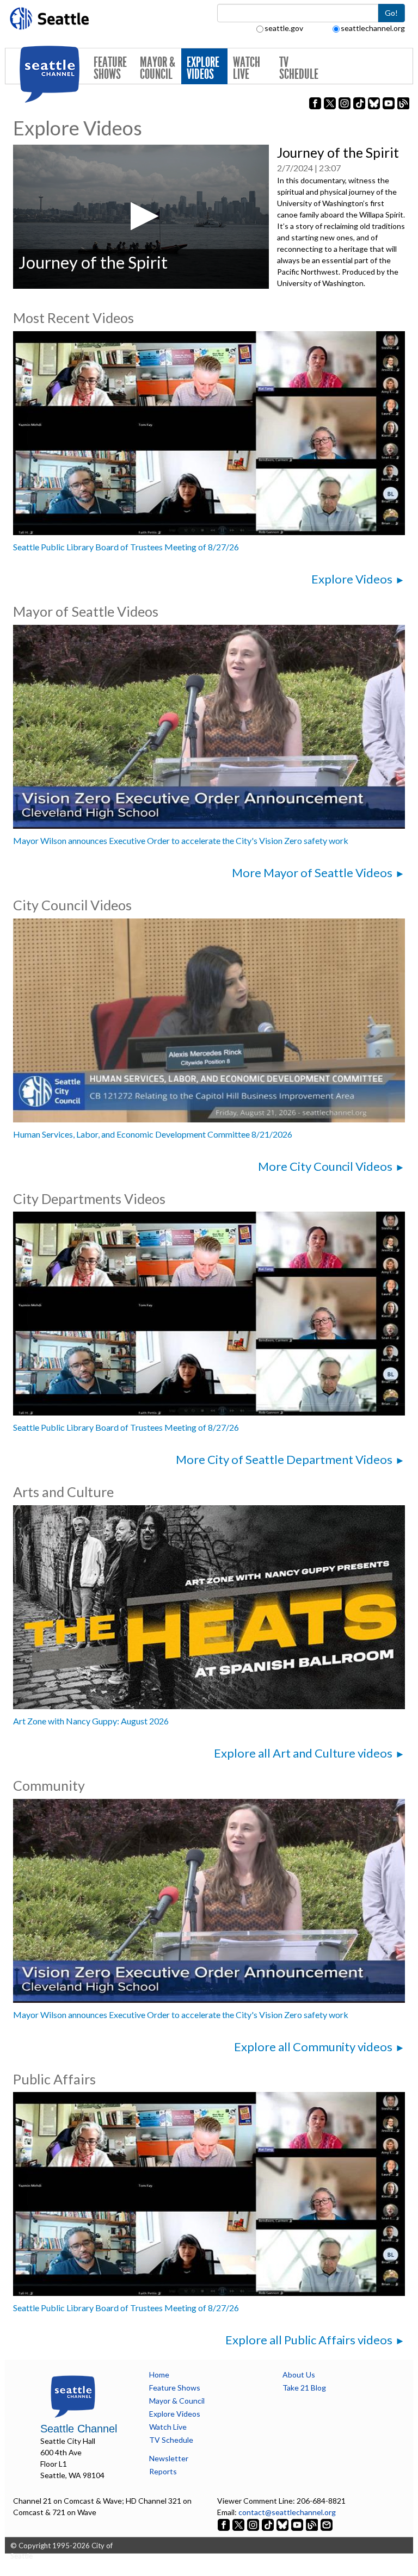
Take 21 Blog (304, 2388)
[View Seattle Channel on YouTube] (298, 2524)
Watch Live (247, 68)
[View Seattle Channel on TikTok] (268, 2524)
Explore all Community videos (313, 2047)
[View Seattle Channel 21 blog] (313, 2524)
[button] (141, 216)
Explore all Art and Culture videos (303, 1753)
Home (159, 2375)
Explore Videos (203, 68)
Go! (391, 13)
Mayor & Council (158, 68)
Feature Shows (110, 68)
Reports (163, 2471)
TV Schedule (299, 68)
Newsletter (169, 2458)
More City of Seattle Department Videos (284, 1459)
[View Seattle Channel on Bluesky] (282, 2524)
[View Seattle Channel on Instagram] (254, 2524)
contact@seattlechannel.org (287, 2512)
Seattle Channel (79, 2429)
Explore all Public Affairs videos (309, 2340)
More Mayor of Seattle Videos (312, 873)
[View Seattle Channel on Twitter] (239, 2524)
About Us (299, 2375)
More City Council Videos (325, 1166)
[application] (141, 216)
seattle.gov (284, 28)
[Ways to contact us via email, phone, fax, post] (327, 2524)
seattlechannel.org (373, 28)
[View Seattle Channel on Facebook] (225, 2524)
